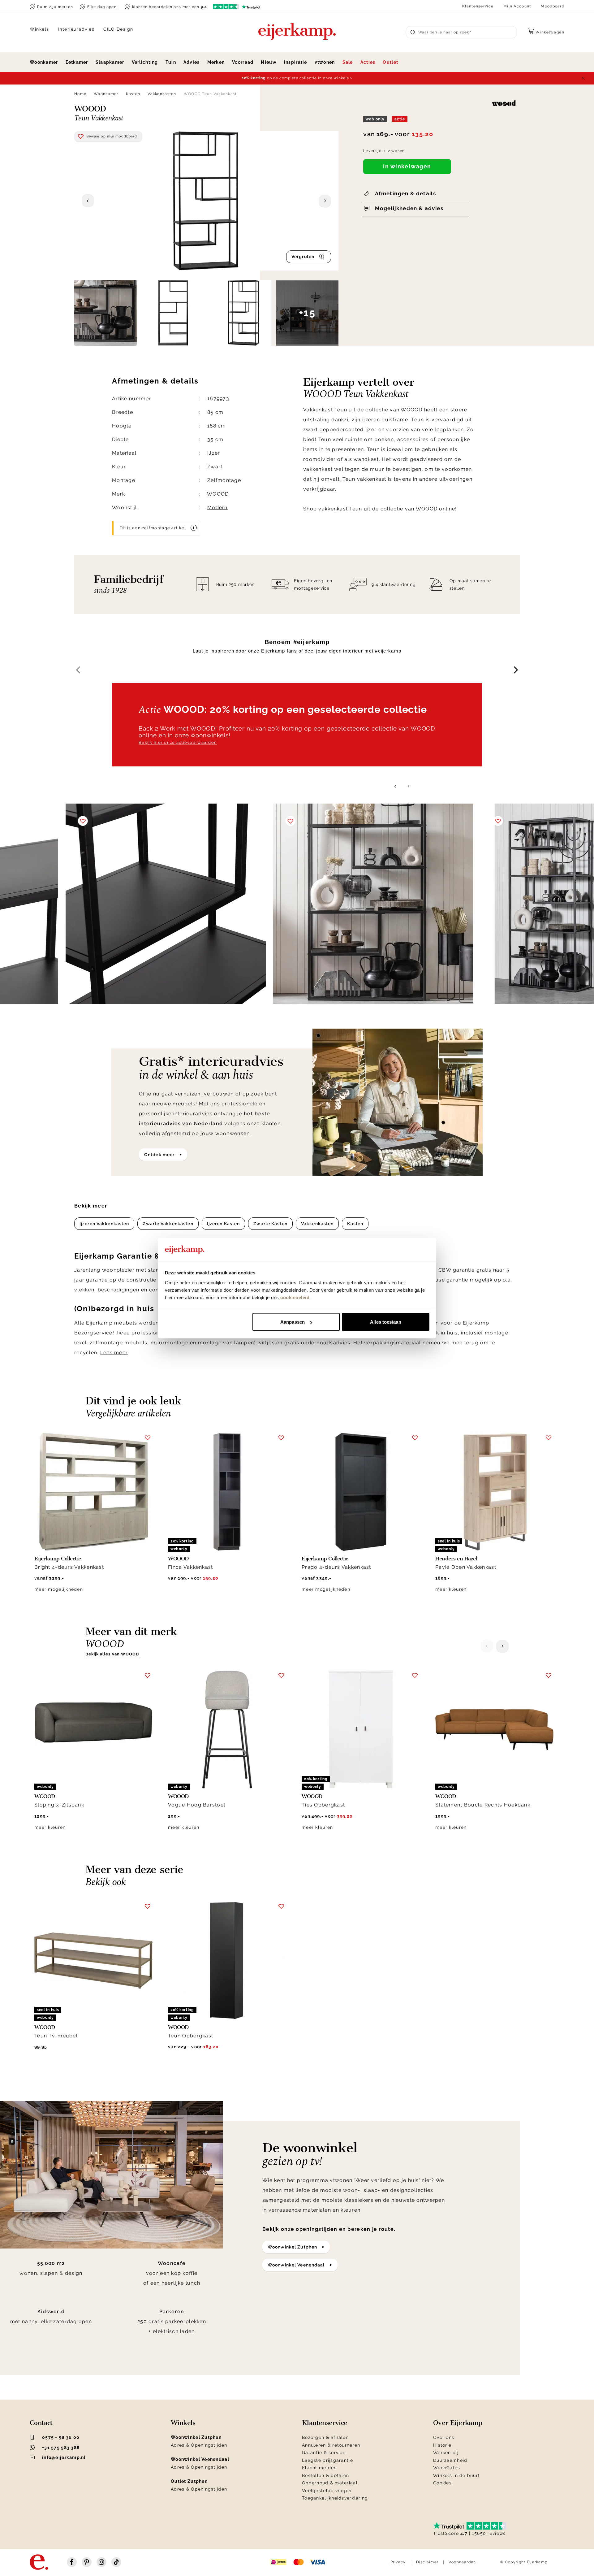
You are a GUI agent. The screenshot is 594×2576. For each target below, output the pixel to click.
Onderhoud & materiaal (330, 2483)
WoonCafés (447, 2468)
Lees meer (114, 1353)
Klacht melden (319, 2468)
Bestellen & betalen (325, 2475)
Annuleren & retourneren (331, 2445)
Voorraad (243, 62)
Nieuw (269, 62)
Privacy (398, 2562)
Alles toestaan (385, 1322)
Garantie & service (324, 2452)
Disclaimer (427, 2562)
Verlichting (145, 62)
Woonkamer (44, 62)
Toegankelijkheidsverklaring (335, 2498)
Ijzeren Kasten (224, 1224)
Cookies (442, 2483)
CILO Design (118, 29)
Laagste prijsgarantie (327, 2460)
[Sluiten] (583, 78)
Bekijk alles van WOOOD (112, 1654)
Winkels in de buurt (456, 2475)
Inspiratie (296, 62)
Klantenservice (478, 6)
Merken (216, 62)
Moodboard (553, 6)
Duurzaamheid (450, 2460)
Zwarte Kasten (270, 1224)
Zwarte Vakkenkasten (168, 1224)
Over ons (444, 2437)
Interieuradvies (76, 29)
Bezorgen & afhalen (325, 2437)
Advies (192, 62)
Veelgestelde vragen (327, 2491)
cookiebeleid (295, 1297)
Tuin (171, 62)
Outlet (390, 62)
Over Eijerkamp (458, 2423)
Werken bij (446, 2452)
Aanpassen (293, 1322)
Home (80, 94)
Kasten (133, 94)
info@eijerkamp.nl (64, 2457)
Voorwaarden (462, 2562)
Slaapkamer (110, 62)
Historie (442, 2445)
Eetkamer (77, 62)
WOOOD (218, 494)
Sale (348, 62)
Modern (217, 507)
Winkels (39, 29)
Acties (368, 62)
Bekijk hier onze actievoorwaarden (178, 742)
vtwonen (325, 62)
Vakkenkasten (162, 94)
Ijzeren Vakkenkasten (104, 1224)
